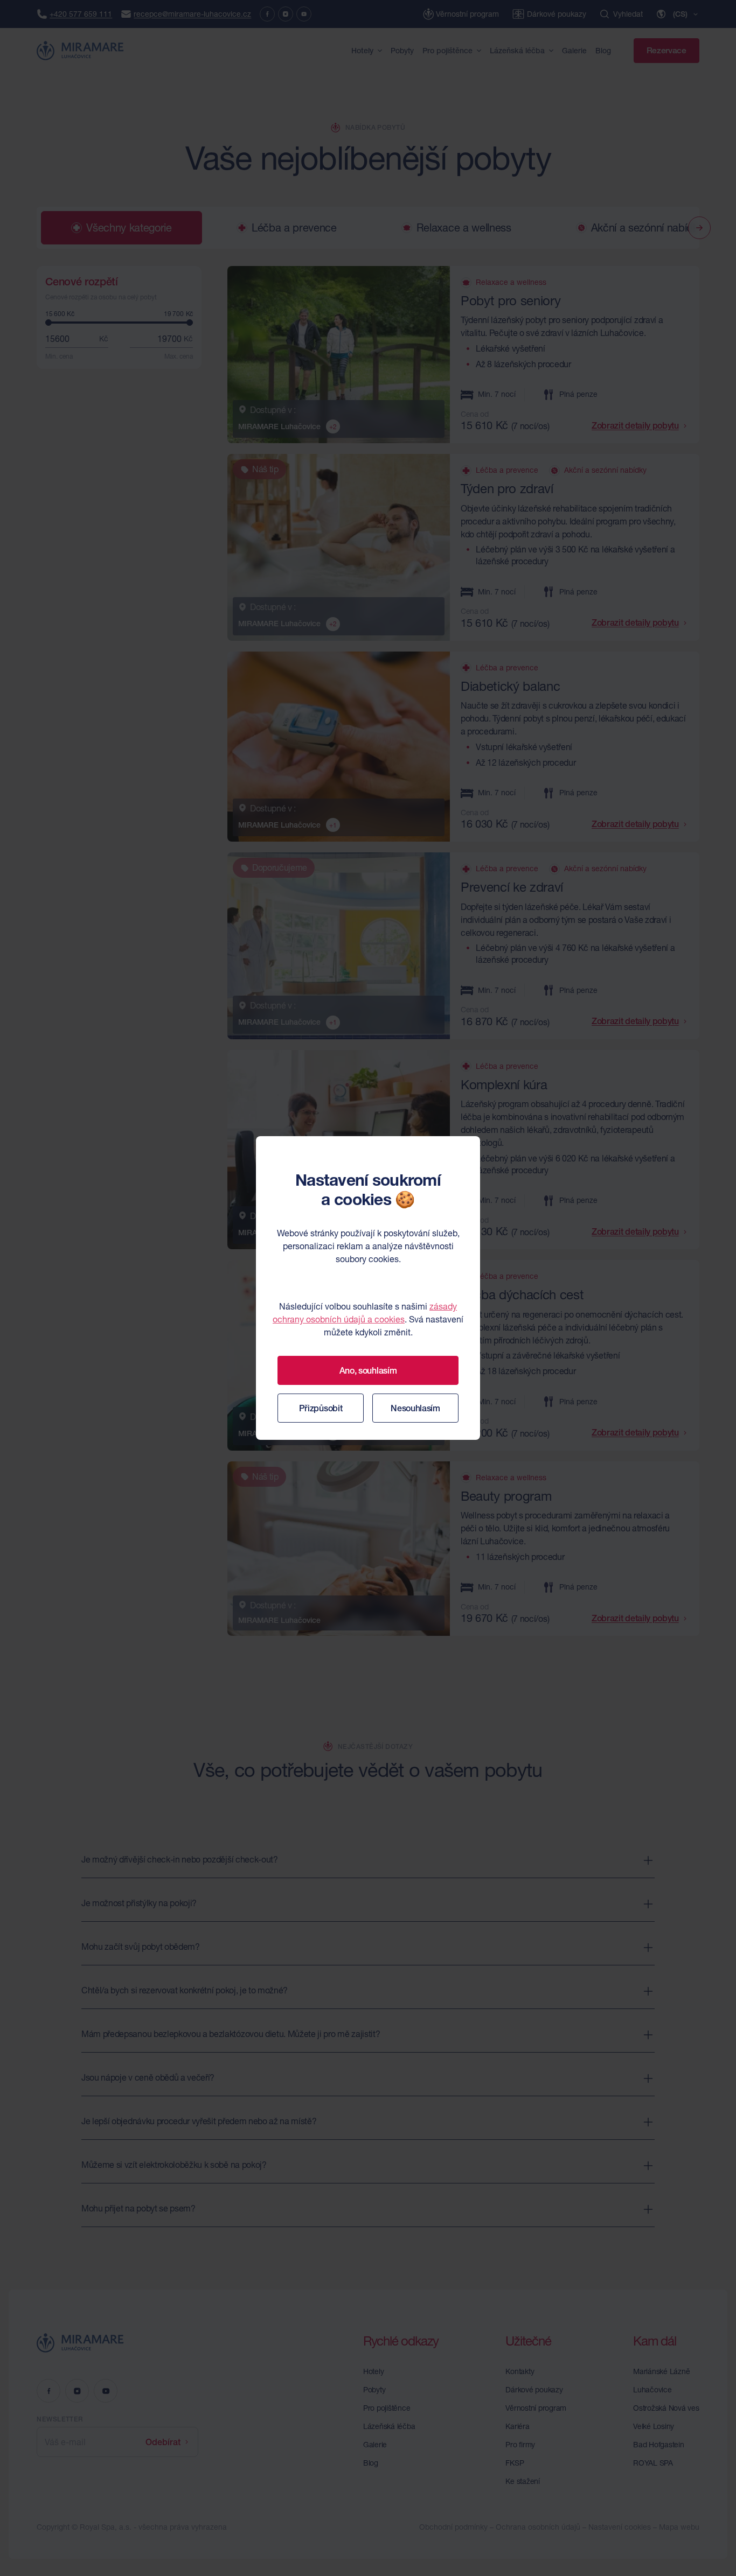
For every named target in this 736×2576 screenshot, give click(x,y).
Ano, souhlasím (368, 1370)
